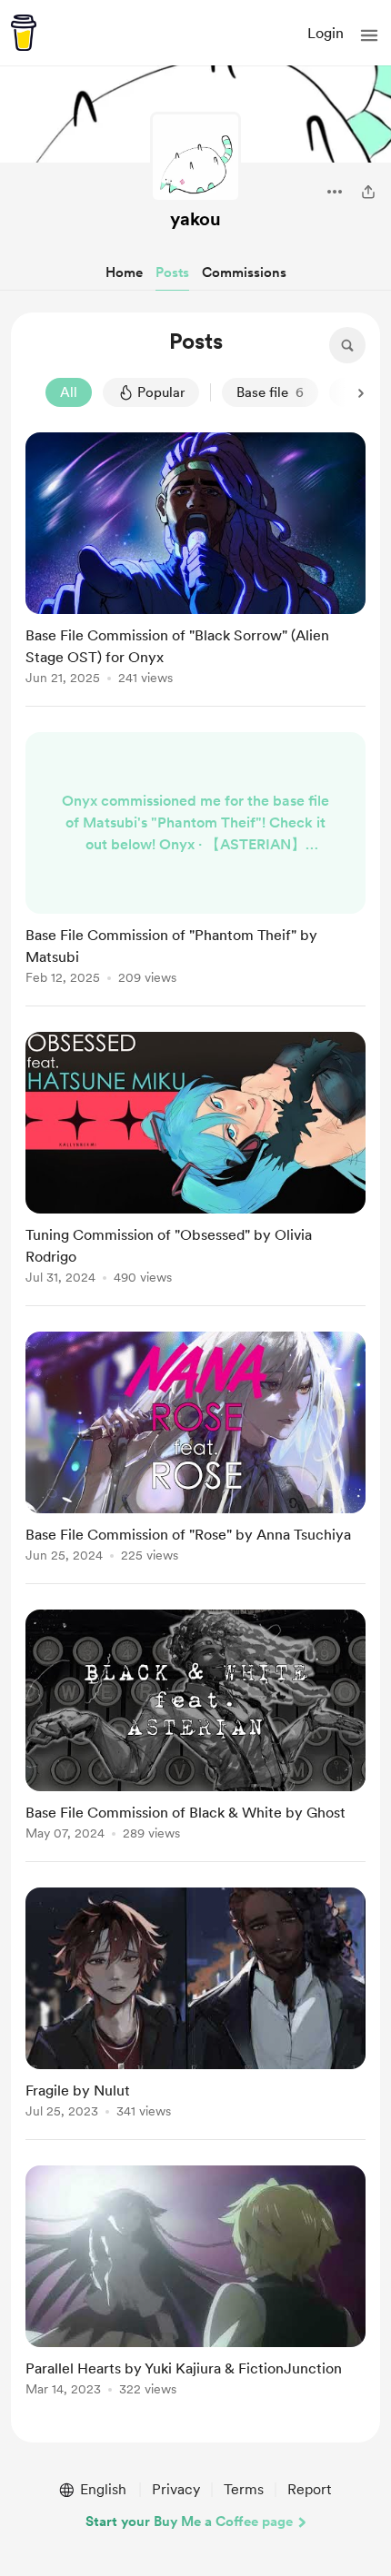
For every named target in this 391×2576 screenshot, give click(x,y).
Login (326, 33)
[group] (195, 570)
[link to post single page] (195, 562)
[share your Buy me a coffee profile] (368, 192)
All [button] (69, 392)
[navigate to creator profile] (195, 157)
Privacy (176, 2489)
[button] (369, 35)
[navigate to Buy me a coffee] (24, 33)
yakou (195, 219)
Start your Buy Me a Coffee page (189, 2522)
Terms (244, 2489)
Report (309, 2489)
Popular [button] (161, 392)
